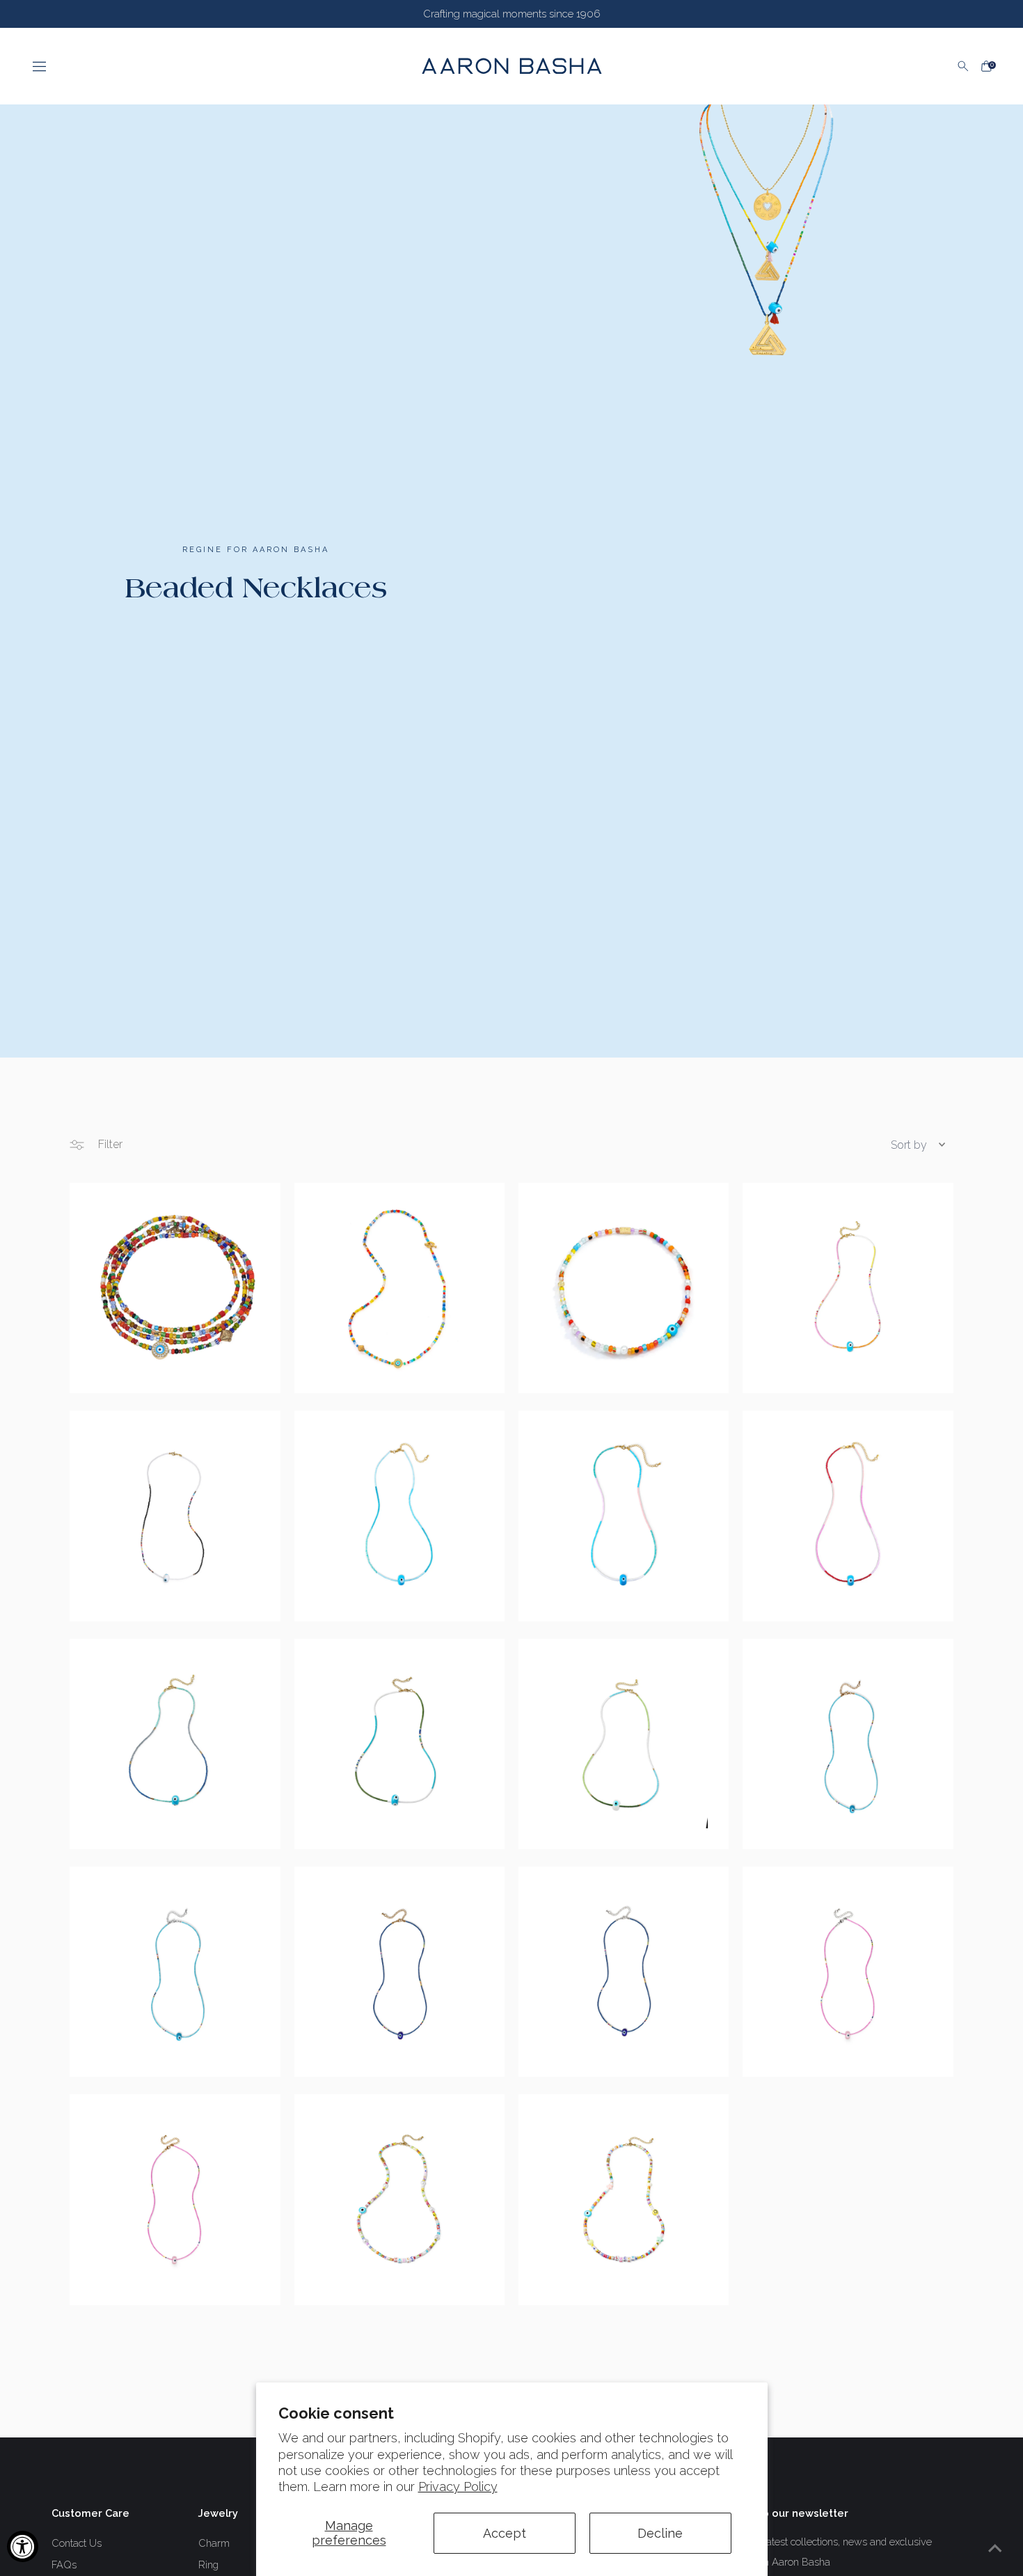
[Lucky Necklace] (624, 2199)
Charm (214, 2543)
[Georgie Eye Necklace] (624, 1516)
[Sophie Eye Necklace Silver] (848, 1972)
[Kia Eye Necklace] (848, 1288)
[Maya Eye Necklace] (848, 1744)
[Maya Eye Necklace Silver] (175, 1972)
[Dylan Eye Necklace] (848, 1516)
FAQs (64, 2565)
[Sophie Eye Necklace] (175, 2199)
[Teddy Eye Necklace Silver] (624, 1972)
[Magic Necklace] (399, 2199)
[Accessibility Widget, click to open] (23, 2546)
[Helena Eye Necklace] (175, 1516)
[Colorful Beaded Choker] (624, 1288)
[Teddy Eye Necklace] (399, 1972)
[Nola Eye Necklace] (624, 1744)
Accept (505, 2533)
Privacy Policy (458, 2487)
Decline (660, 2533)
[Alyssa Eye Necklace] (175, 1744)
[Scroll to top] (995, 2548)
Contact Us (77, 2543)
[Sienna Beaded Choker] (399, 1288)
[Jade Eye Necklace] (399, 1744)
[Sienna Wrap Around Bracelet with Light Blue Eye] (175, 1288)
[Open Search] (963, 66)
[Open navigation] (214, 66)
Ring (208, 2565)
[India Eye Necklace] (399, 1516)
